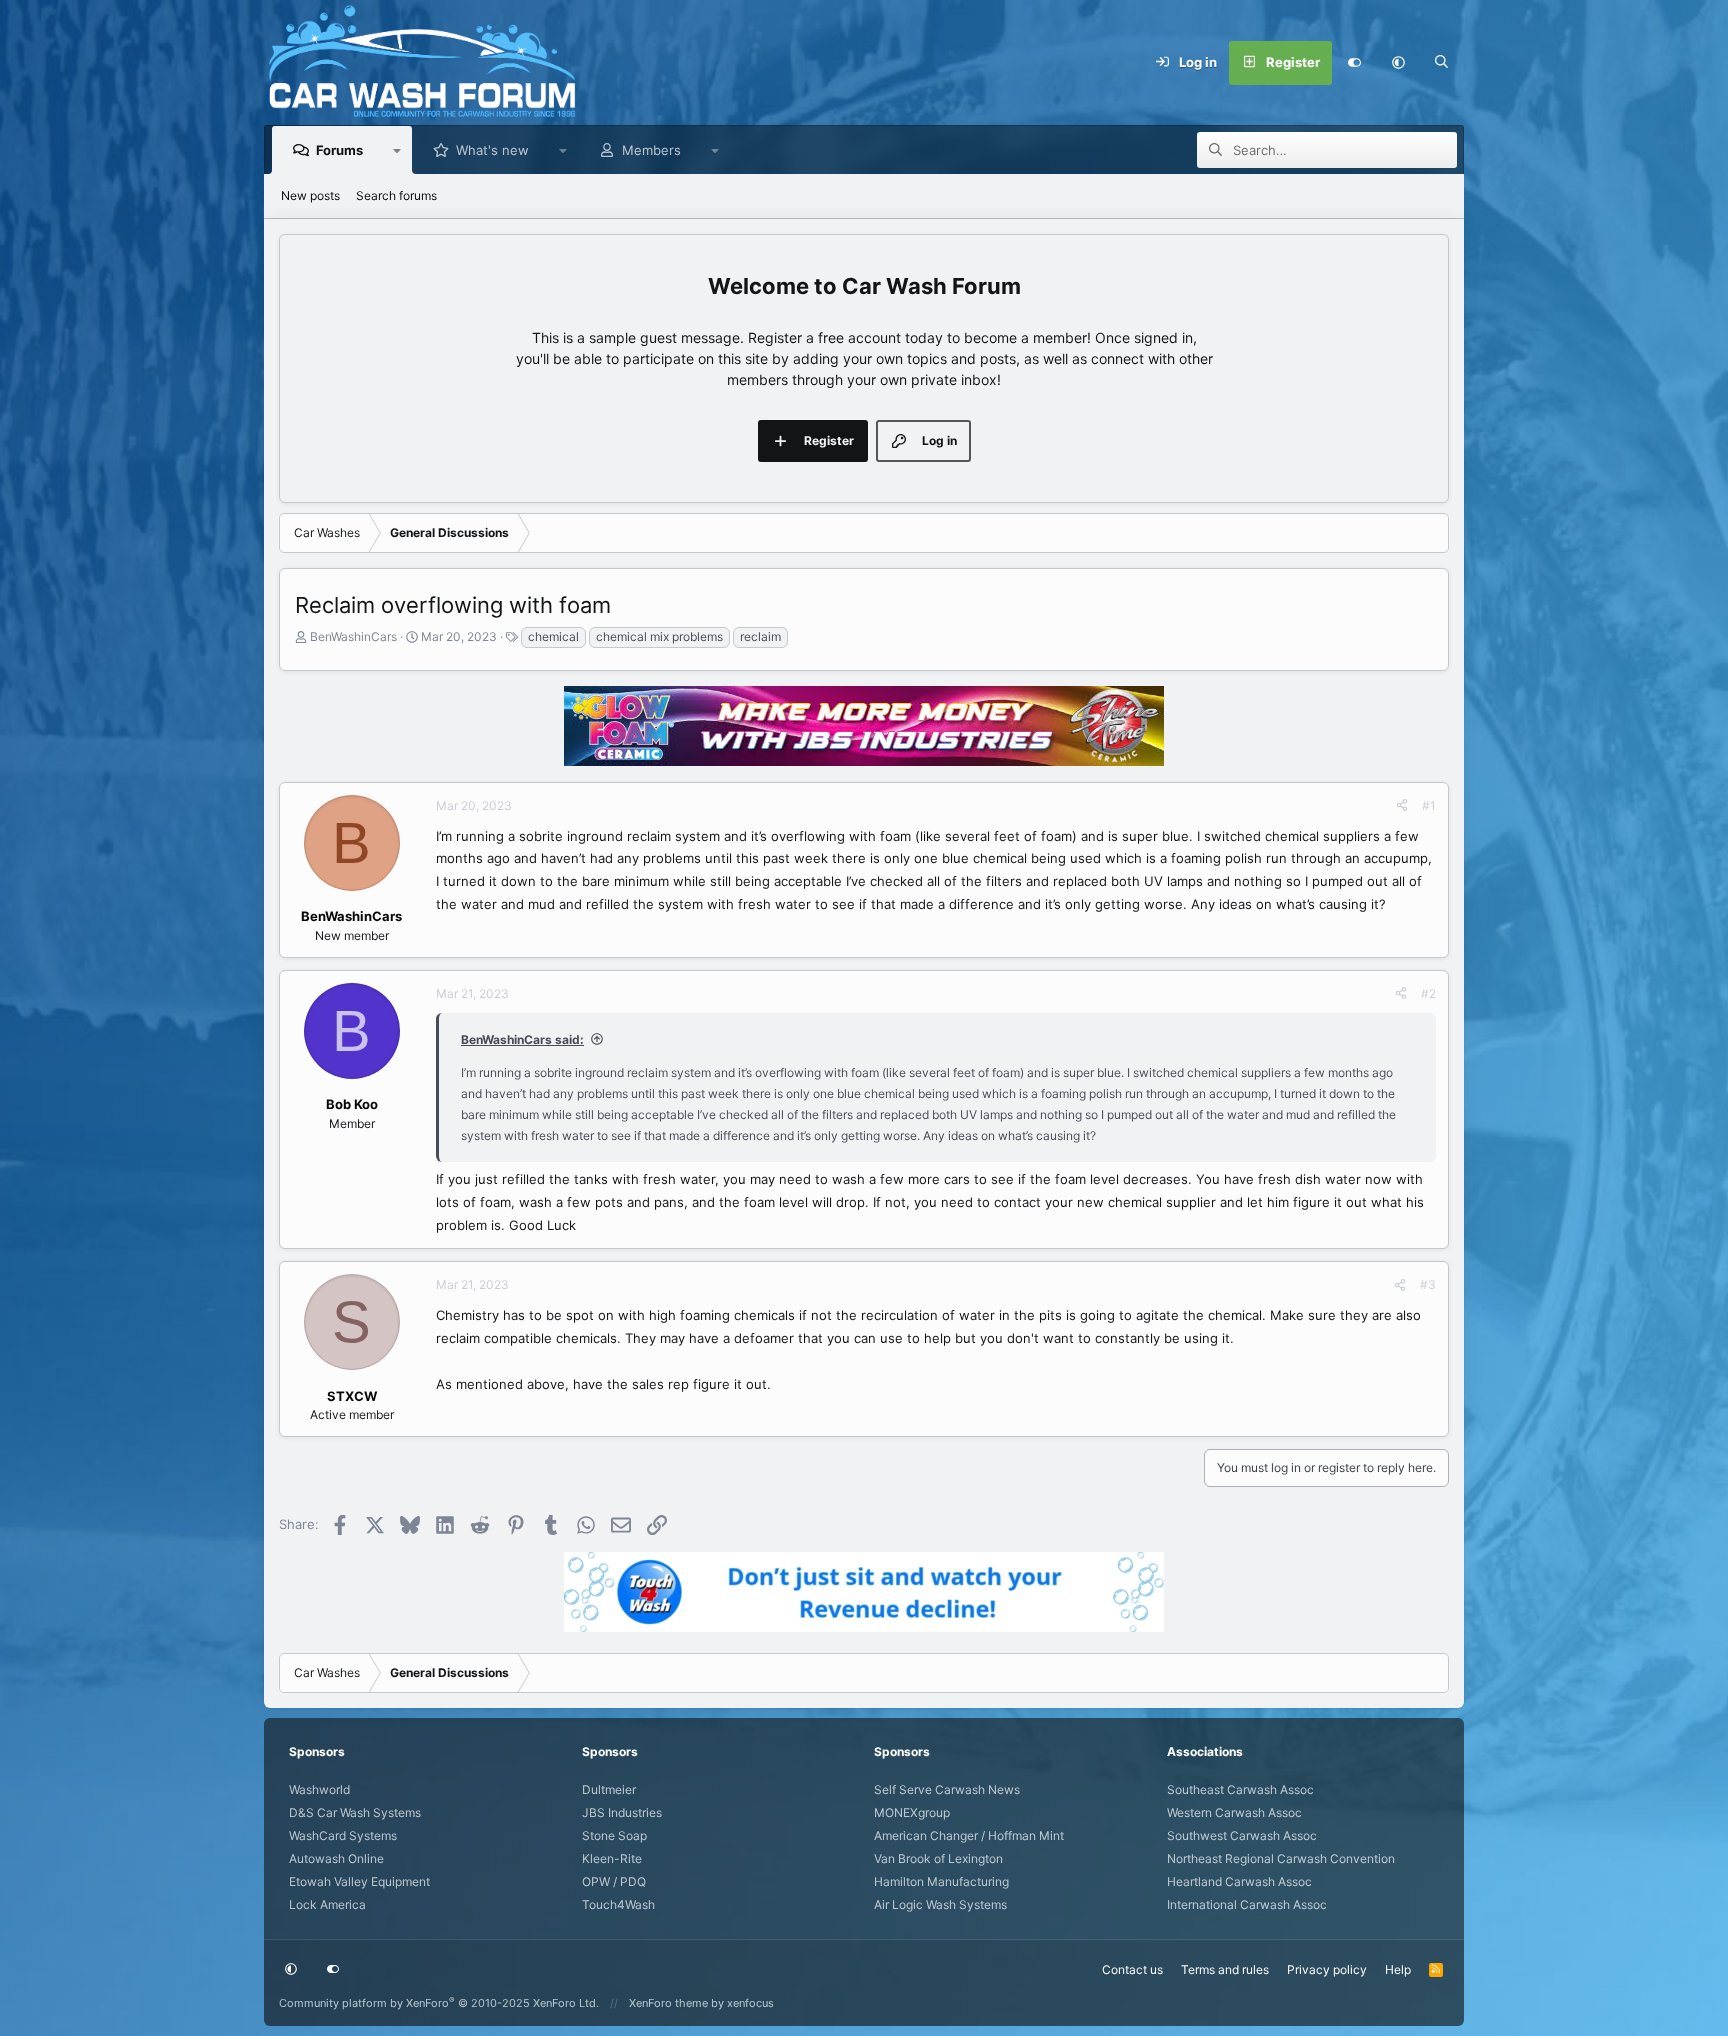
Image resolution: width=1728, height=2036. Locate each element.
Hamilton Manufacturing (941, 1881)
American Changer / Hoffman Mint (969, 1835)
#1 (1429, 805)
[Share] (1402, 806)
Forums (339, 150)
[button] (1398, 63)
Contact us (1132, 1969)
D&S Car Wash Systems (355, 1812)
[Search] (1442, 63)
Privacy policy (1327, 1969)
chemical (553, 636)
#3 (1428, 1284)
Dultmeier (609, 1789)
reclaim (760, 636)
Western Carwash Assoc (1234, 1812)
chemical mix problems (659, 636)
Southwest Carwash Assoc (1242, 1835)
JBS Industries (622, 1812)
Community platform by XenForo (439, 2003)
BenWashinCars (353, 636)
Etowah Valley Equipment (359, 1881)
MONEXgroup (912, 1812)
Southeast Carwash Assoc (1240, 1789)
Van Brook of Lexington (938, 1858)
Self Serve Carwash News (947, 1789)
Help (1398, 1969)
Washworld (319, 1789)
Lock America (327, 1904)
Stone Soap (614, 1835)
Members (651, 150)
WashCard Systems (343, 1835)
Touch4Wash (618, 1904)
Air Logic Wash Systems (940, 1904)
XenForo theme (668, 2003)
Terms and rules (1225, 1969)
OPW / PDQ (614, 1881)
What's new (492, 150)
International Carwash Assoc (1247, 1904)
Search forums (396, 195)
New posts (310, 195)
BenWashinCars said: (522, 1039)
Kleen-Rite (612, 1858)
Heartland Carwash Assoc (1239, 1881)
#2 (1428, 993)
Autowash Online (336, 1858)
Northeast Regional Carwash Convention (1281, 1858)
